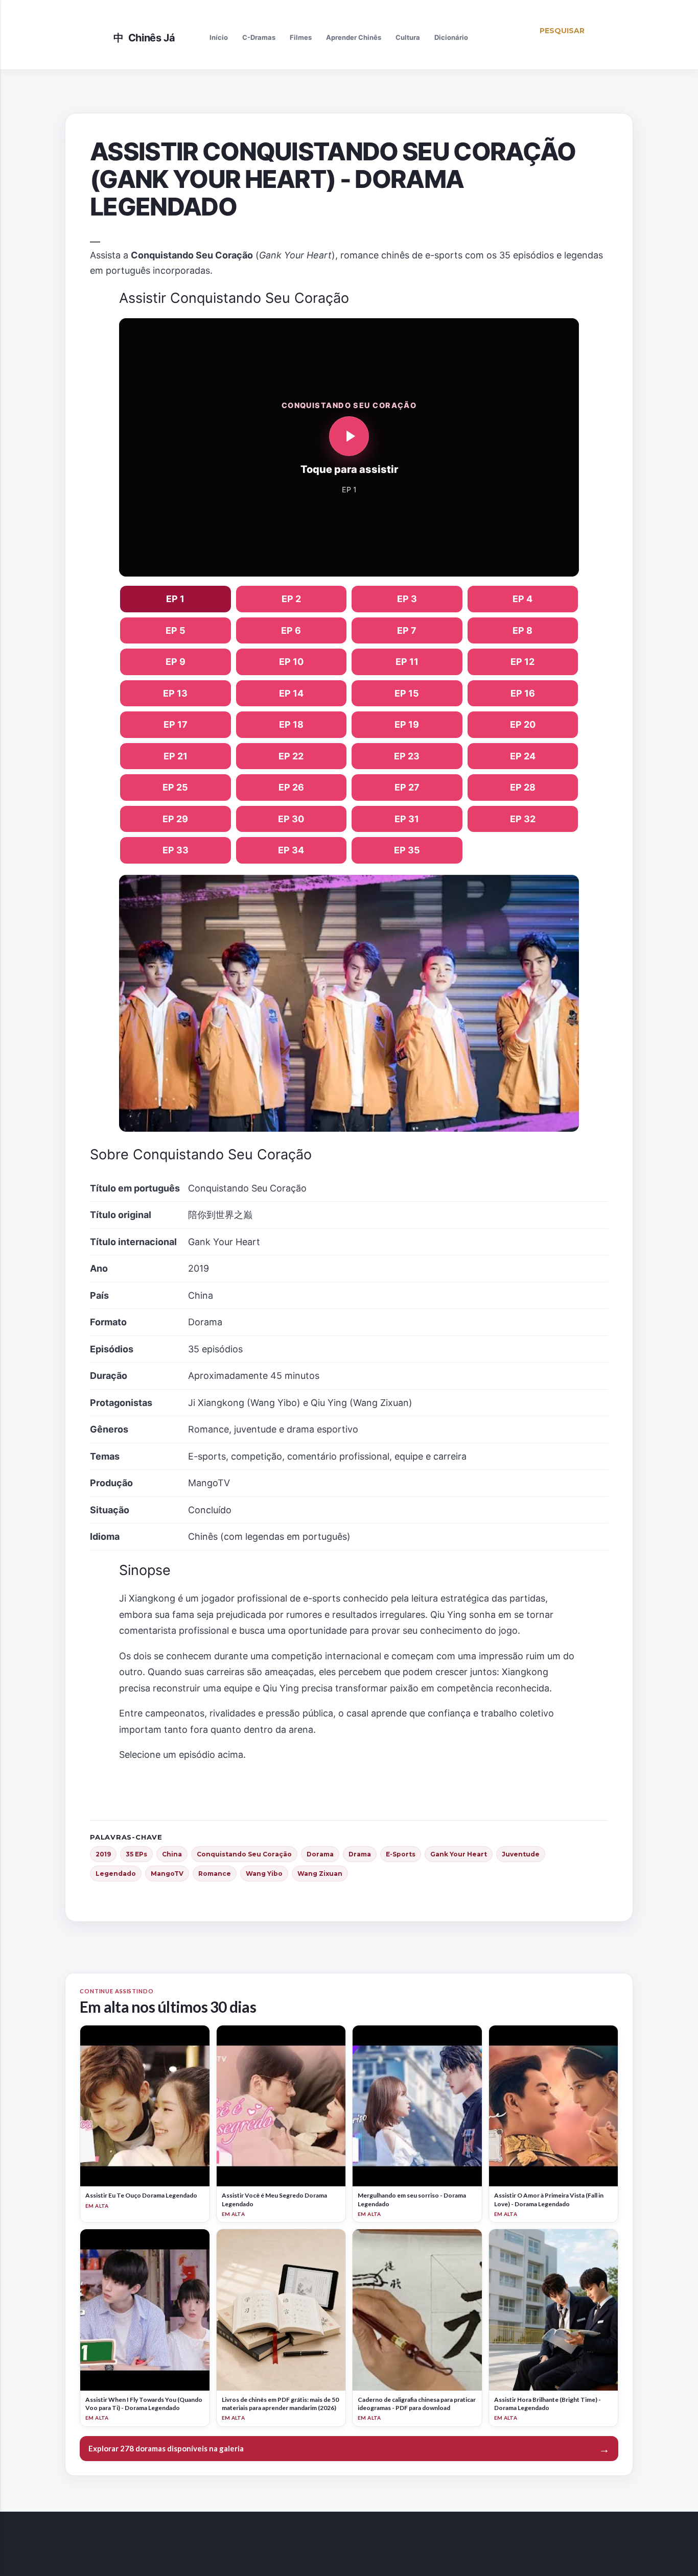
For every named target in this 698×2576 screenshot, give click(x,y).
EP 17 (176, 724)
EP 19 (407, 724)
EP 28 (523, 787)
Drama (360, 1854)
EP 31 (407, 819)
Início (219, 37)
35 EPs (136, 1854)
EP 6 (291, 630)
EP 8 (522, 630)
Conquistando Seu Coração (244, 1854)
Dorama (320, 1854)
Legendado (116, 1874)
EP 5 (176, 630)
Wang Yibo (264, 1874)
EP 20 (523, 724)
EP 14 (291, 693)
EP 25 (175, 787)
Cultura (408, 37)
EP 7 (407, 630)
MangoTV (167, 1874)
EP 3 (407, 599)
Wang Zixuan (320, 1874)
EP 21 (176, 756)
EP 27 (407, 787)
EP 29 (175, 819)
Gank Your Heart (459, 1854)
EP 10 (291, 662)
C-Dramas (259, 37)
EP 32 (523, 819)
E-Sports (401, 1854)
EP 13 (175, 693)
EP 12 (522, 662)
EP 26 (291, 787)
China (172, 1854)
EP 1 (175, 599)
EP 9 (176, 662)
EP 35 (407, 850)
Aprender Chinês (354, 37)
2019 (103, 1854)
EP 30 (291, 819)
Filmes (301, 37)
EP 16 (523, 693)
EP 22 (291, 756)
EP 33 (176, 850)
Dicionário (451, 37)
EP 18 (291, 724)
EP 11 (407, 662)
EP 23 (407, 756)
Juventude (521, 1854)
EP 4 (522, 599)
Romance (215, 1874)
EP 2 (291, 599)
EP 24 (523, 756)
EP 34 (291, 850)
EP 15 (407, 693)
